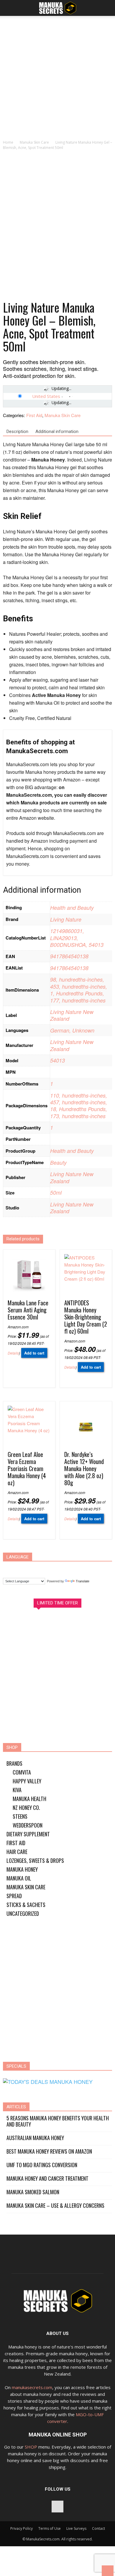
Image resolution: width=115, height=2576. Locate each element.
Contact (98, 2528)
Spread (14, 1896)
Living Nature (66, 919)
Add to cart (34, 1353)
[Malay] (66, 1568)
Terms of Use (50, 2528)
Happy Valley (27, 1781)
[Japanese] (55, 1568)
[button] (107, 8)
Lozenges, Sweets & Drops (35, 1860)
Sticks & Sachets (26, 1905)
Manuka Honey (22, 1869)
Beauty (58, 1162)
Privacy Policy (22, 2528)
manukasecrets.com (32, 2387)
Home (8, 142)
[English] (32, 1568)
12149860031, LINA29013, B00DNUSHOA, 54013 (77, 938)
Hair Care (17, 1852)
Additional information (57, 431)
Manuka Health (29, 1799)
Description (17, 431)
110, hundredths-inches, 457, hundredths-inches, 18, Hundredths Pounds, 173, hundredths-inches (79, 1106)
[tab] (17, 432)
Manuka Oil (19, 1878)
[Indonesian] (44, 1568)
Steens (20, 1816)
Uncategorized (23, 1913)
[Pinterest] (57, 2507)
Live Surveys (76, 2528)
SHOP (31, 2447)
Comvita (22, 1772)
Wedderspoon (28, 1825)
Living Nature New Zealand (72, 1015)
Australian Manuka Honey (35, 2138)
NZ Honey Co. (26, 1807)
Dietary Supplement (28, 1834)
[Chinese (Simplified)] (10, 1568)
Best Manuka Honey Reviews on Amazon (49, 2151)
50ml (56, 1192)
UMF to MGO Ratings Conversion (42, 2165)
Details (13, 1353)
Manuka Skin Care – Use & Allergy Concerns (55, 2206)
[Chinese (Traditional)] (21, 1568)
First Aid (34, 415)
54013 (57, 1060)
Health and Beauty (72, 908)
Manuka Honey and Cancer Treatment (47, 2179)
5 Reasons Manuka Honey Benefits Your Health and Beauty (58, 2121)
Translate (83, 1581)
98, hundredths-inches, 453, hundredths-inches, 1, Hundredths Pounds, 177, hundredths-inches (79, 990)
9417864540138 (69, 956)
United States (46, 396)
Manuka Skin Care (34, 142)
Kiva (17, 1790)
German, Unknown (72, 1030)
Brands (14, 1763)
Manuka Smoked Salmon (33, 2192)
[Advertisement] (57, 79)
